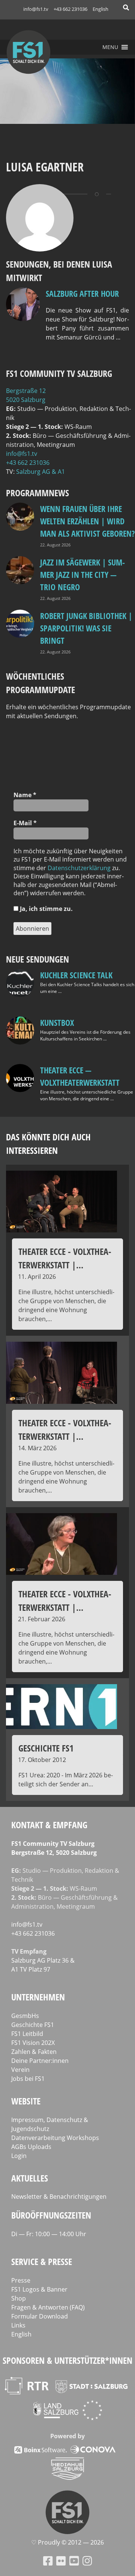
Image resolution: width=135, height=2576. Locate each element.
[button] (110, 47)
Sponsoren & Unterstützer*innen (67, 2360)
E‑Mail (25, 823)
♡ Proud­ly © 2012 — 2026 (67, 2542)
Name (25, 795)
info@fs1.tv (36, 9)
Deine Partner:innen (40, 2061)
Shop (19, 2298)
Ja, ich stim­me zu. (46, 909)
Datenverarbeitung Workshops (55, 2138)
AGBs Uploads (31, 2147)
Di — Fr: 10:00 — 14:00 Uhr (49, 2234)
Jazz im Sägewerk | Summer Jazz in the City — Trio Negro (82, 574)
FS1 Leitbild (27, 2034)
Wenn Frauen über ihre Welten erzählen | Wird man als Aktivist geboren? (87, 521)
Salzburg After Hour (82, 293)
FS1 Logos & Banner (39, 2289)
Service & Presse (42, 2261)
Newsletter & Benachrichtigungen (59, 2197)
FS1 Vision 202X (33, 2043)
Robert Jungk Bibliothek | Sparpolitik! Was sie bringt (86, 628)
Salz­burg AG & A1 (40, 472)
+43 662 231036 (70, 9)
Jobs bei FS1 (28, 2079)
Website (26, 2101)
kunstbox (57, 1022)
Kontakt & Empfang (49, 1825)
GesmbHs (25, 2016)
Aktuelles (30, 2178)
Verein (20, 2070)
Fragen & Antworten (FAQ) (48, 2307)
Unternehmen (38, 1997)
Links (18, 2325)
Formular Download (40, 2316)
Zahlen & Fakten (34, 2052)
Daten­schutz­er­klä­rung (79, 868)
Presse (21, 2280)
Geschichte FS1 (33, 2025)
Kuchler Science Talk (76, 975)
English (100, 9)
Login (19, 2156)
